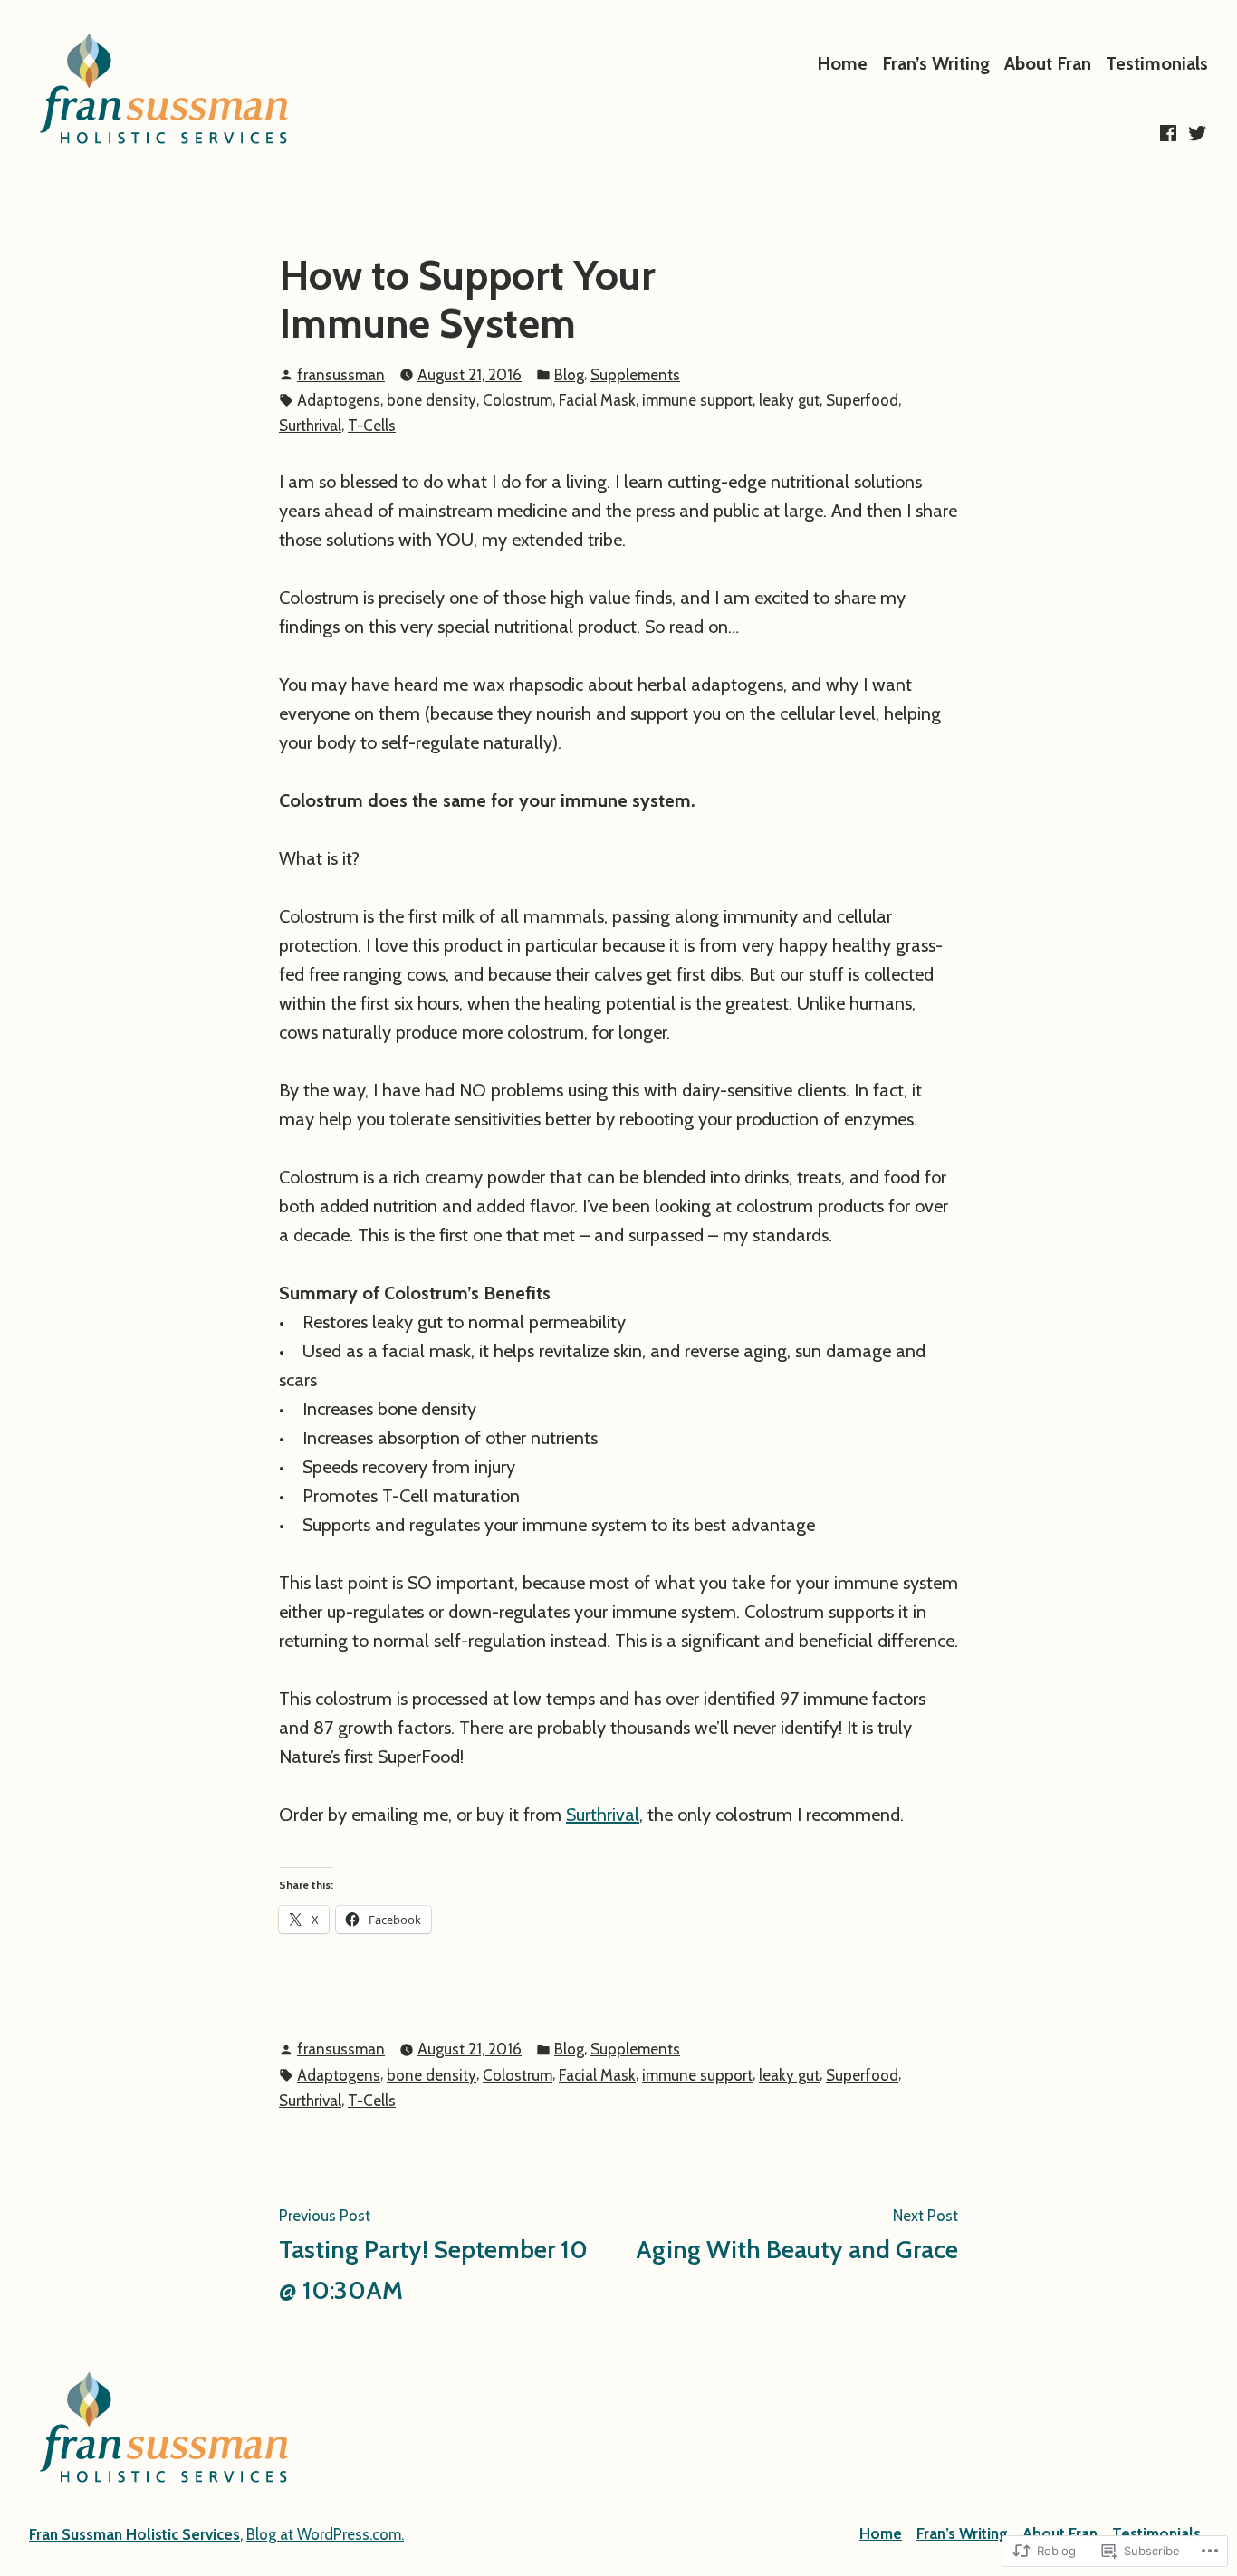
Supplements (635, 375)
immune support (697, 400)
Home (842, 63)
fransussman (341, 375)
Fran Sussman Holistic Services (134, 2534)
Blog (569, 375)
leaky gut (789, 400)
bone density (432, 400)
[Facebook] (1170, 133)
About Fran (1048, 63)
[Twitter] (1195, 133)
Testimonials (1157, 63)
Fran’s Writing (936, 63)
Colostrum (518, 400)
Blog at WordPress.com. (325, 2534)
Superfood (862, 400)
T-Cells (372, 426)
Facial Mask (597, 400)
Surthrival (310, 426)
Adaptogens (339, 400)
